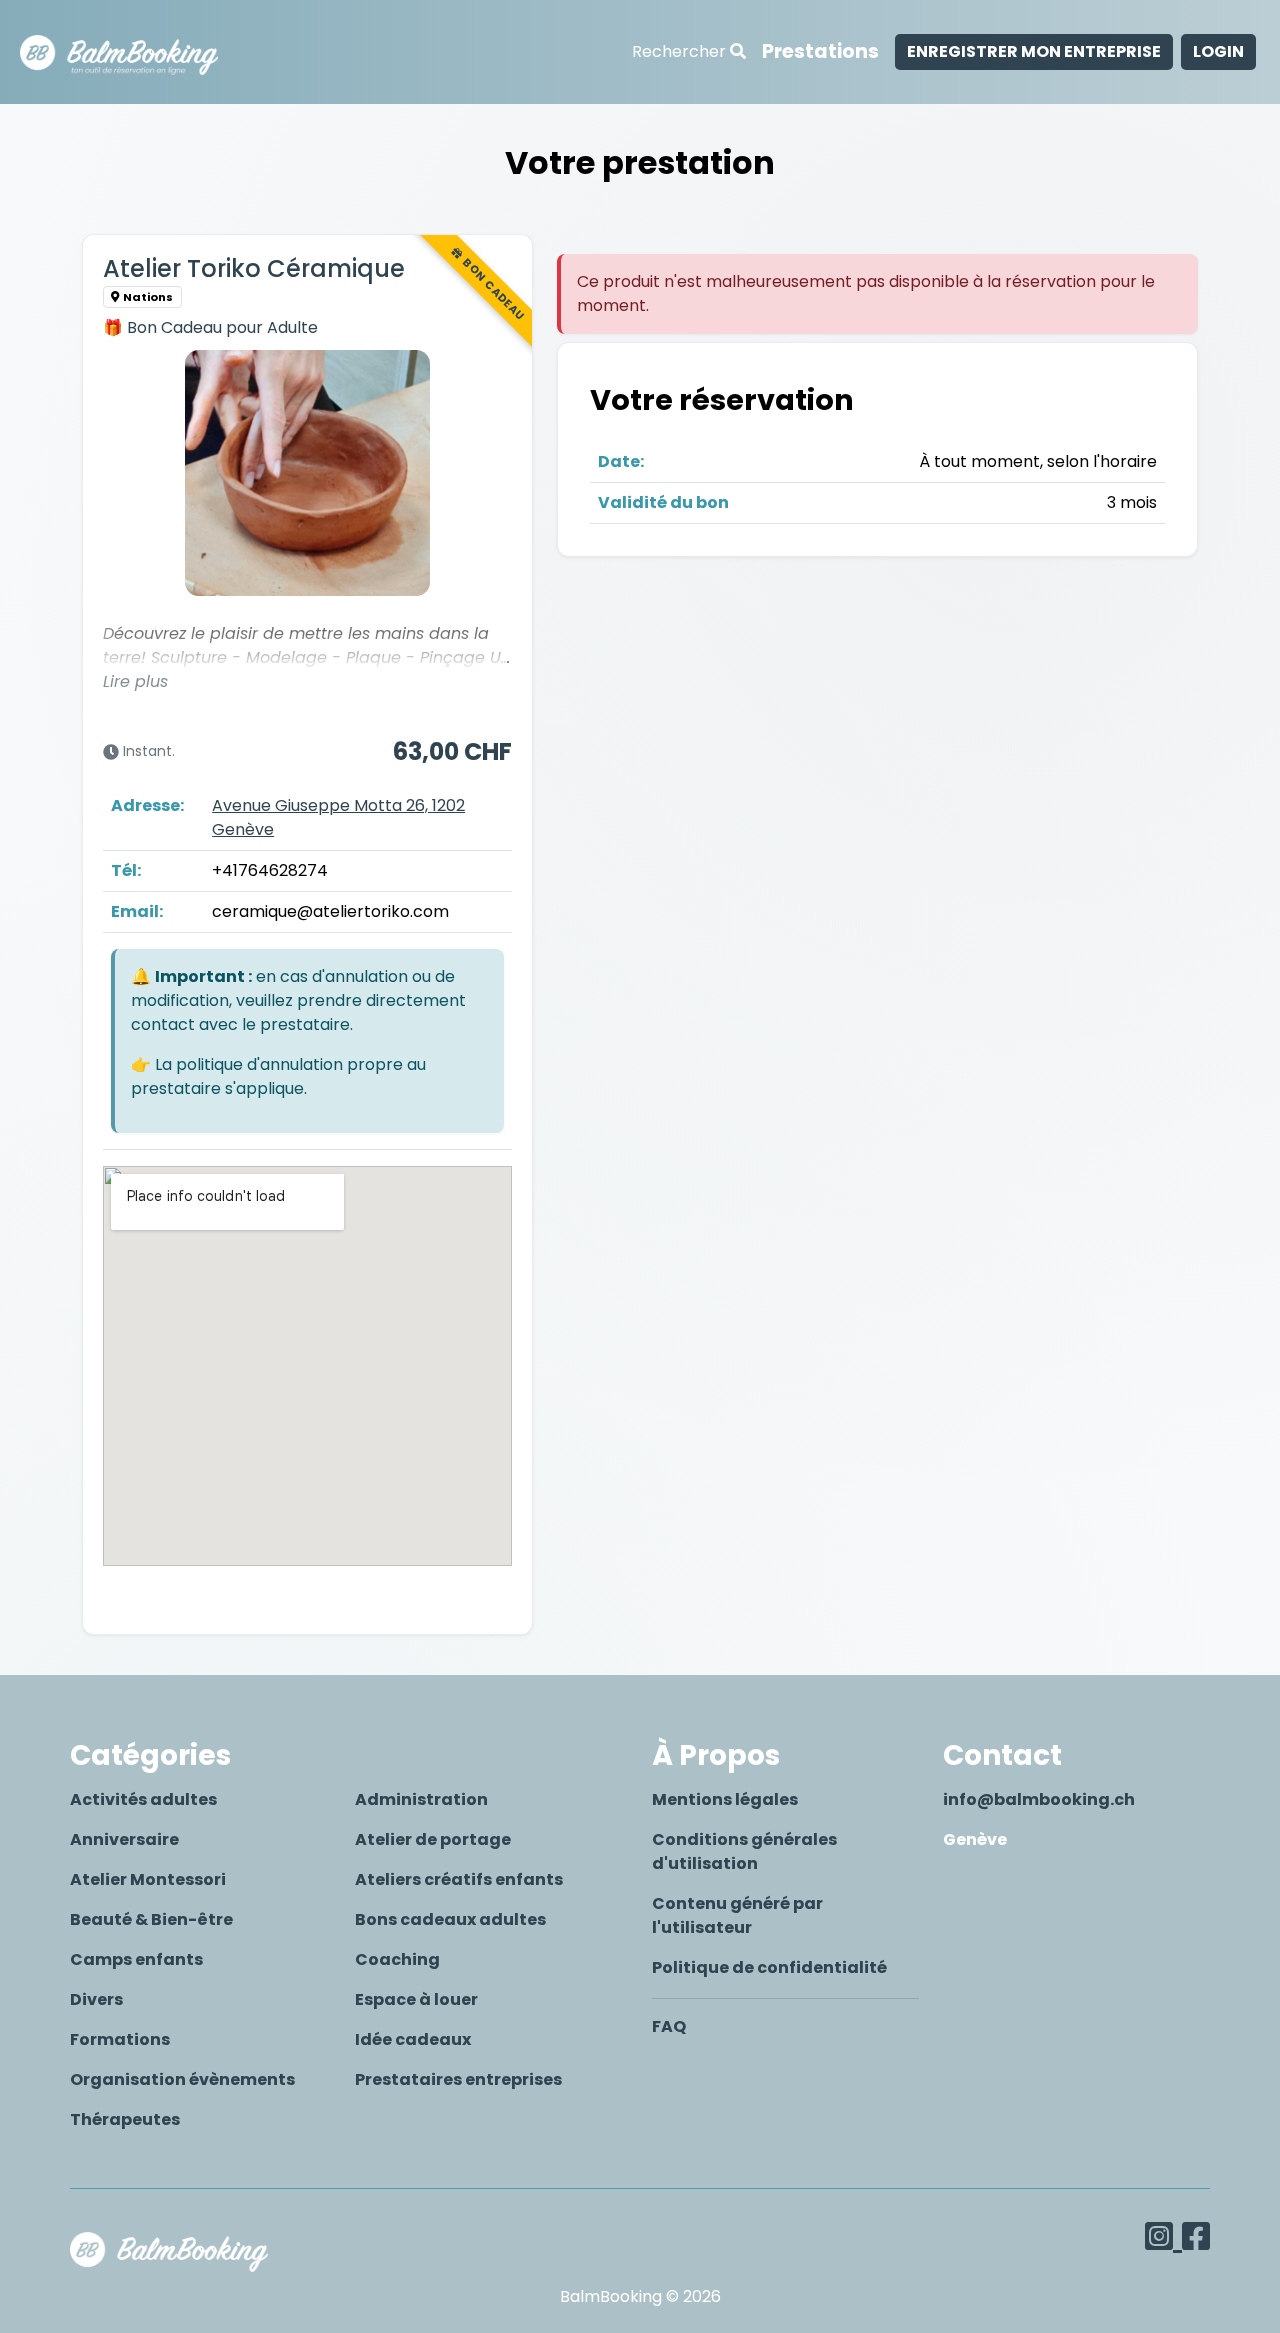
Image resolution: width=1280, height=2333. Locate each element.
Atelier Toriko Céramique (254, 268)
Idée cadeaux (413, 2039)
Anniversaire (124, 1839)
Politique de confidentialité (769, 1967)
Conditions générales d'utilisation (744, 1851)
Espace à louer (416, 1999)
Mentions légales (725, 1799)
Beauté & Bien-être (151, 1919)
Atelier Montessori (148, 1879)
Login (1218, 51)
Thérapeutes (125, 2119)
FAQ (669, 2026)
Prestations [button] (820, 51)
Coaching (397, 1959)
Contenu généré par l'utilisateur (737, 1915)
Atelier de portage (433, 1839)
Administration (421, 1799)
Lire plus (135, 681)
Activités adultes (143, 1799)
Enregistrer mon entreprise (1034, 51)
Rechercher (681, 51)
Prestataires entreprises (458, 2079)
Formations (120, 2039)
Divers (96, 1999)
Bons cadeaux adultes (450, 1919)
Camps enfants (136, 1959)
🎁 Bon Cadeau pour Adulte (210, 327)
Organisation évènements (182, 2079)
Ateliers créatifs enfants (459, 1879)
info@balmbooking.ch (1039, 1799)
